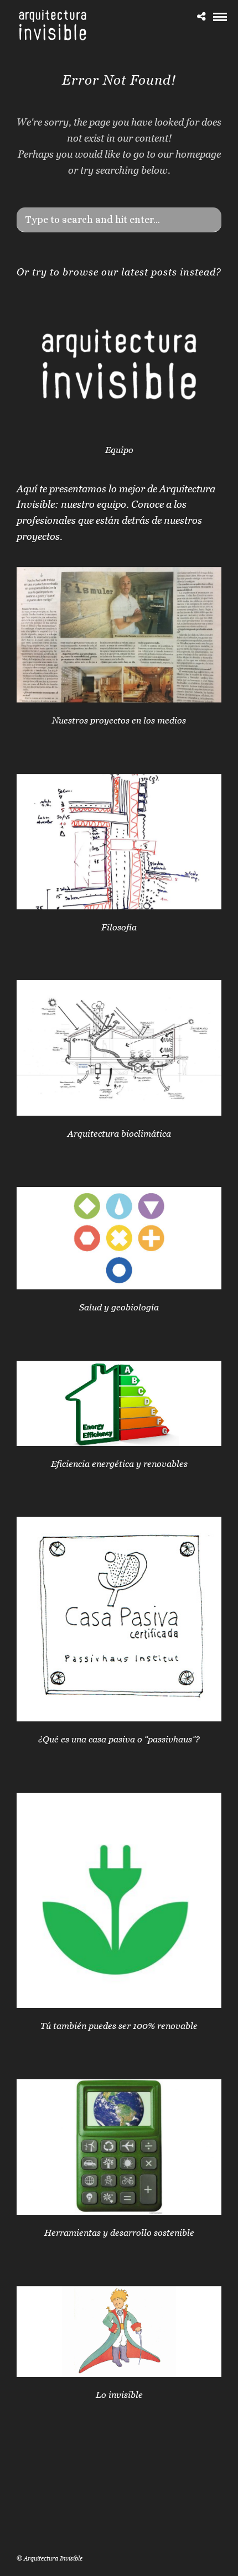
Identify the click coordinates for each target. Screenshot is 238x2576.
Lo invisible (119, 2395)
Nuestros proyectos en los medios (119, 720)
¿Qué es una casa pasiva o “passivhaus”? (119, 1739)
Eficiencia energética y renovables (119, 1464)
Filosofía (119, 927)
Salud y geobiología (119, 1307)
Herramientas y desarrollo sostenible (119, 2232)
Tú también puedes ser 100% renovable (119, 2026)
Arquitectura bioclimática (119, 1133)
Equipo (119, 450)
